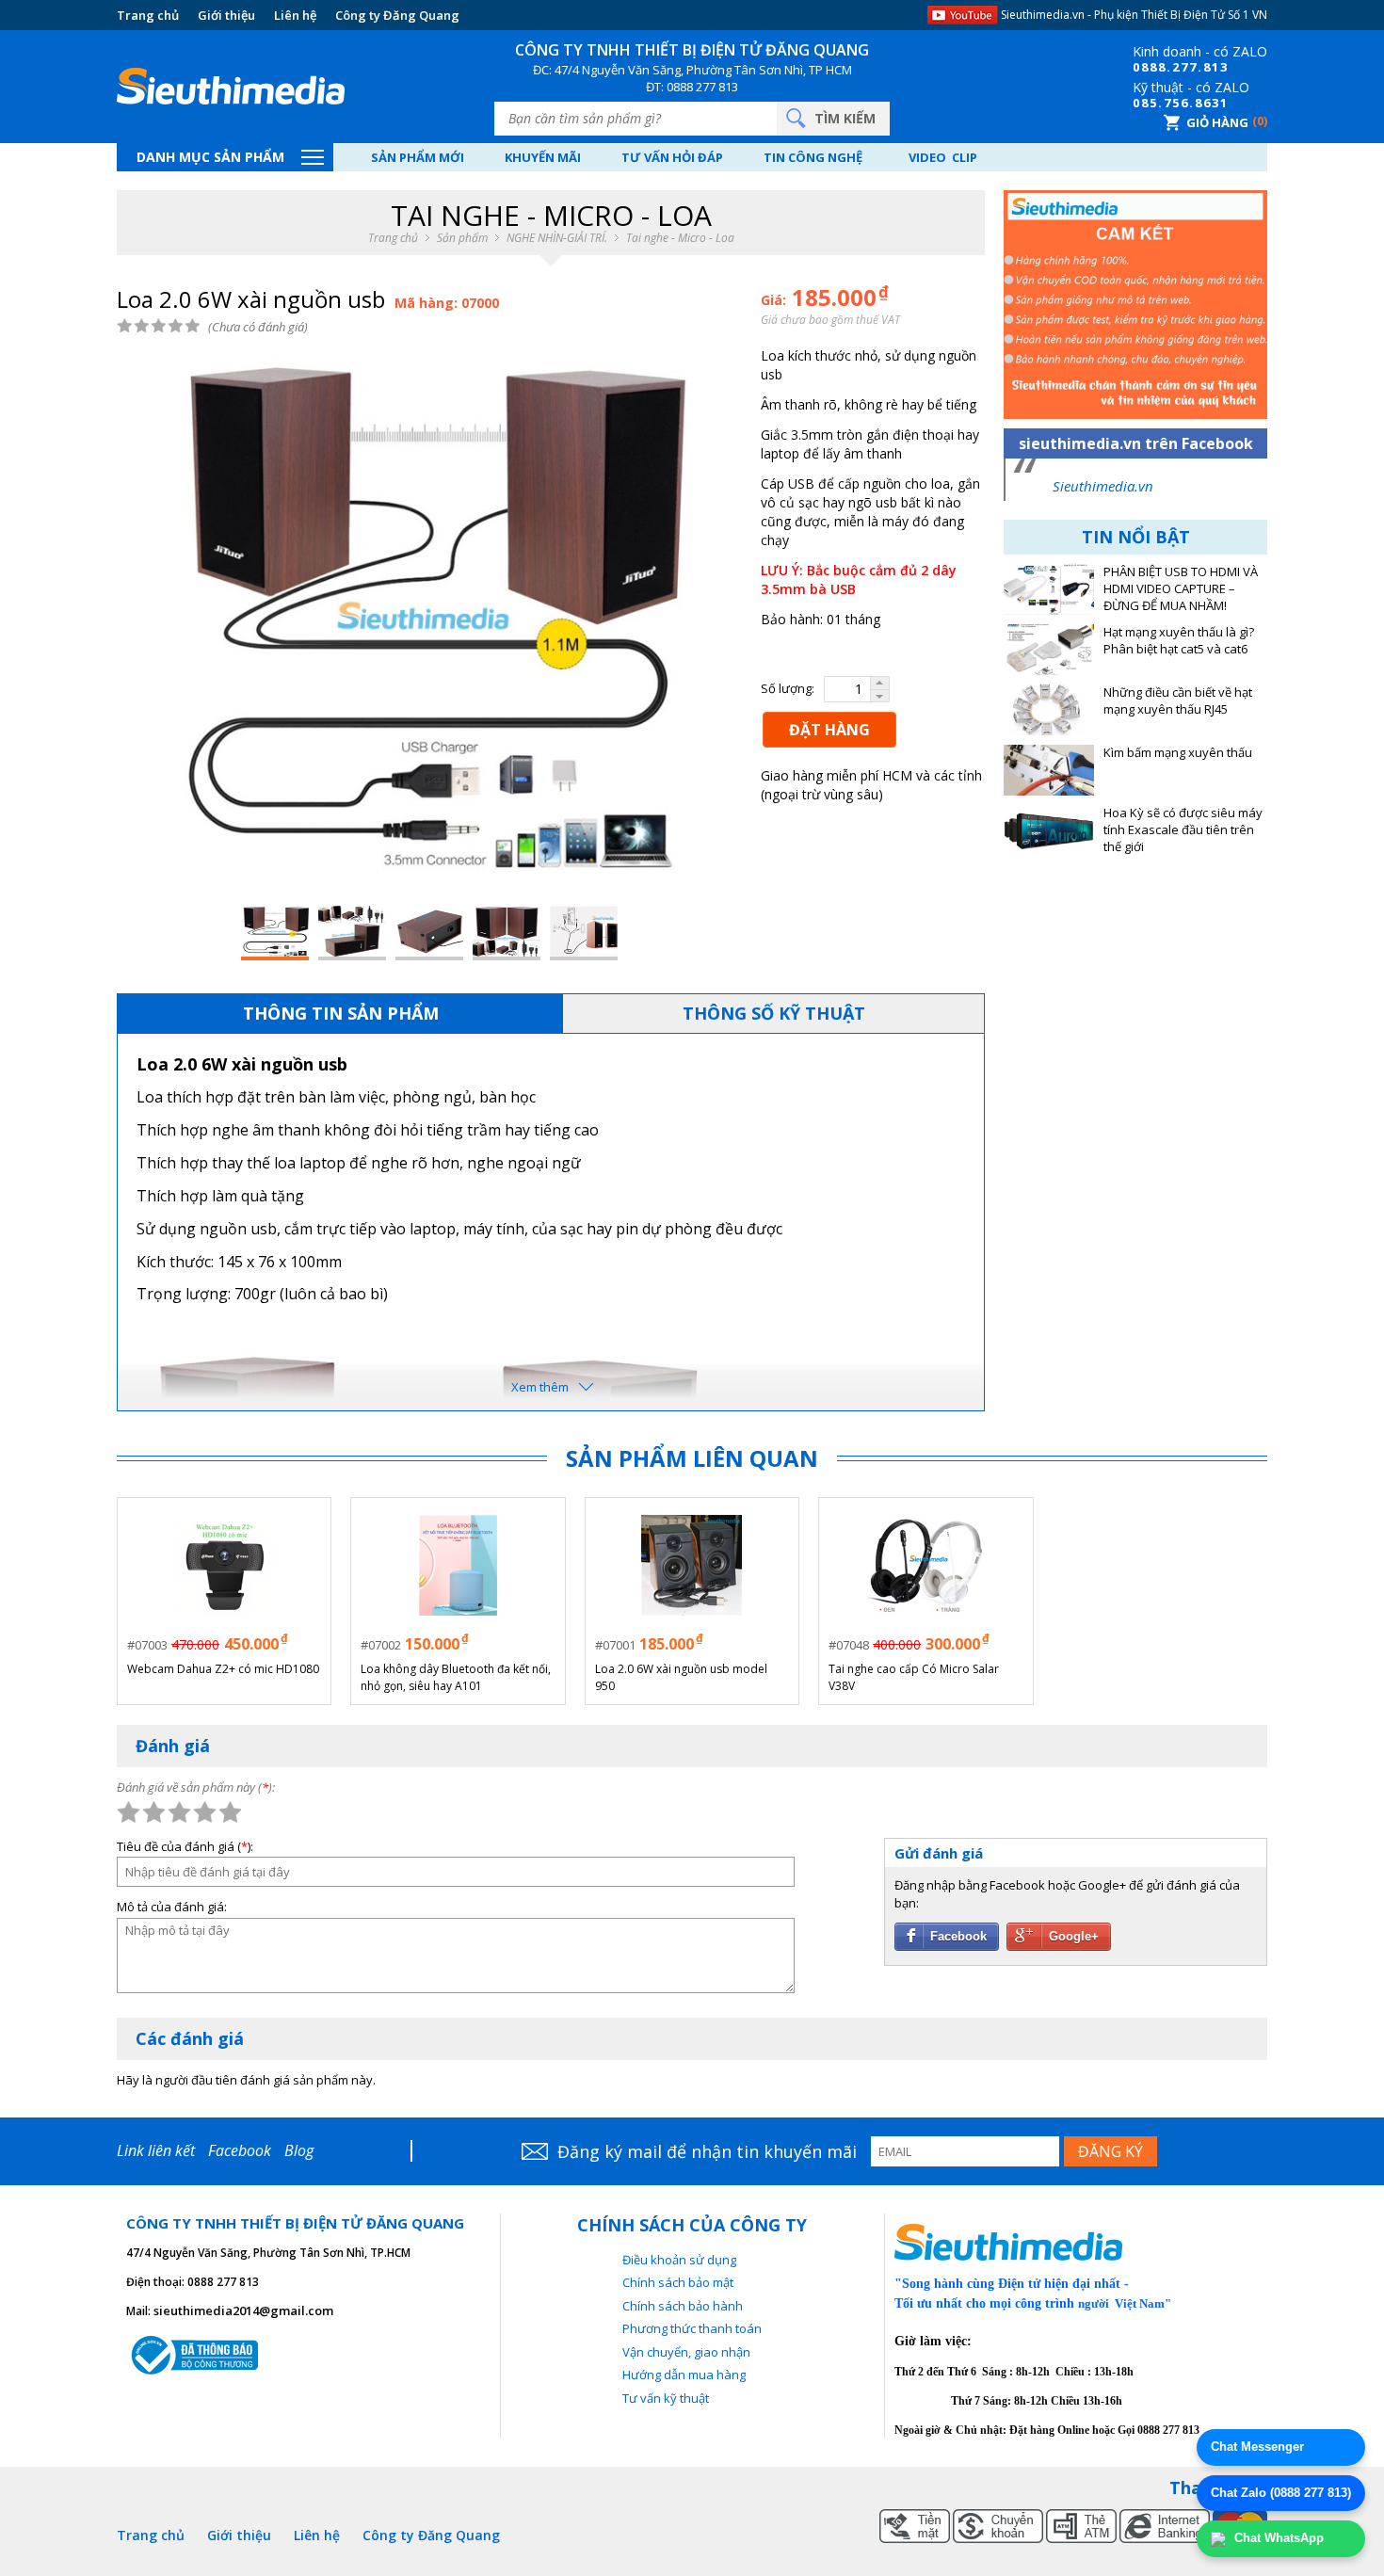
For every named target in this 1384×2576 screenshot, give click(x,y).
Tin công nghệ (813, 157)
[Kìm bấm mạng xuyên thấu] (1049, 770)
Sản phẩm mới (418, 157)
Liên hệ (295, 15)
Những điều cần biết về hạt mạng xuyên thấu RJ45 (1178, 701)
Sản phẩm (462, 238)
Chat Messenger (1257, 2447)
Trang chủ (148, 15)
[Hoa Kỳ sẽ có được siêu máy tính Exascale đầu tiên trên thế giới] (1049, 830)
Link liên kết (156, 2150)
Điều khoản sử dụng (679, 2260)
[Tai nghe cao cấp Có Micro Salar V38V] (925, 1565)
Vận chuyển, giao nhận (686, 2352)
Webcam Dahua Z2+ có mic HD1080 (223, 1669)
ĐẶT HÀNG (829, 730)
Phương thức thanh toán (692, 2328)
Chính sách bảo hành (683, 2306)
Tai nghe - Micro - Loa (680, 238)
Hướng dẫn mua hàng (684, 2375)
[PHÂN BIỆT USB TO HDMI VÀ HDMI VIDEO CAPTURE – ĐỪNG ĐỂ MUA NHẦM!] (1049, 589)
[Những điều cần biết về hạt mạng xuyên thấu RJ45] (1049, 710)
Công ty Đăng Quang (397, 15)
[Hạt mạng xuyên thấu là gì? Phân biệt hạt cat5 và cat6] (1049, 650)
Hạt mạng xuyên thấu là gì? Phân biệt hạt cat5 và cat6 (1179, 641)
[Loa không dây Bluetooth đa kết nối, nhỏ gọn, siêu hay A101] (459, 1565)
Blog (299, 2150)
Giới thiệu (226, 15)
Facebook (240, 2150)
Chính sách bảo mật (678, 2282)
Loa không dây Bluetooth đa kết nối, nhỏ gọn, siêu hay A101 (456, 1677)
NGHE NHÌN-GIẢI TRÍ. (557, 238)
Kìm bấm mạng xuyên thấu (1178, 753)
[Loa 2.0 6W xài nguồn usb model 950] (692, 1565)
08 (1141, 67)
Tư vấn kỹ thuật (666, 2398)
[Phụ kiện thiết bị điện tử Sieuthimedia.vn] (231, 87)
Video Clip (943, 157)
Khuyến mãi (543, 157)
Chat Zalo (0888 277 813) (1281, 2493)
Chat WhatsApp (1277, 2538)
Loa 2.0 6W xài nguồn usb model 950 (681, 1677)
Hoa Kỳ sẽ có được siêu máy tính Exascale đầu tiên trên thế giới (1183, 830)
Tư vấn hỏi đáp (672, 157)
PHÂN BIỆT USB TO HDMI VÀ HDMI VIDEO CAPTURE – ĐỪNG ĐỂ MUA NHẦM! (1181, 589)
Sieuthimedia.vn (1103, 486)
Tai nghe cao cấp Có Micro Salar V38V (914, 1677)
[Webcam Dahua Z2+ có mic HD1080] (224, 1565)
